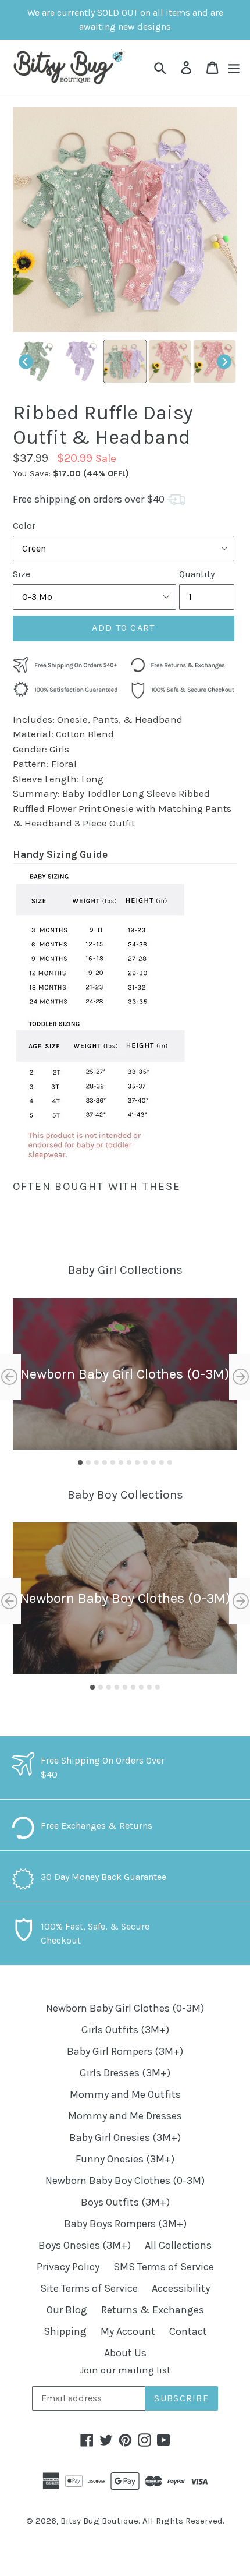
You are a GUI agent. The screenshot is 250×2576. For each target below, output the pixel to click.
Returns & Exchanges (153, 2310)
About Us (125, 2353)
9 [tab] (145, 1462)
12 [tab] (170, 1462)
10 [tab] (153, 1462)
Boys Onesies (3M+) (85, 2245)
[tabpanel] (125, 1374)
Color (24, 526)
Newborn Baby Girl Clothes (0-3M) (125, 2008)
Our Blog (67, 2310)
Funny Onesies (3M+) (125, 2159)
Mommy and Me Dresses (125, 2116)
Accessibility (181, 2288)
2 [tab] (88, 1462)
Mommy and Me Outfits (125, 2094)
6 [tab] (121, 1462)
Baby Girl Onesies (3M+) (125, 2137)
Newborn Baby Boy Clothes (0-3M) (125, 2181)
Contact (188, 2331)
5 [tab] (113, 1462)
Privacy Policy (68, 2267)
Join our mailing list (125, 2370)
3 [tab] (97, 1462)
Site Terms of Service (89, 2288)
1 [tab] (80, 1462)
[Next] (224, 361)
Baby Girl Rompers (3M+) (125, 2051)
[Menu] (234, 67)
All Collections (178, 2245)
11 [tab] (162, 1462)
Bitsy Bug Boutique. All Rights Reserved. (142, 2521)
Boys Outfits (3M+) (125, 2202)
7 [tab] (129, 1462)
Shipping (65, 2331)
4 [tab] (105, 1462)
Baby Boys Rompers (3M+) (125, 2224)
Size (22, 574)
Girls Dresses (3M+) (125, 2073)
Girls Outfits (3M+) (125, 2030)
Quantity (197, 574)
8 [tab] (137, 1462)
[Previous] (26, 361)
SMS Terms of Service (164, 2267)
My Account (128, 2331)
